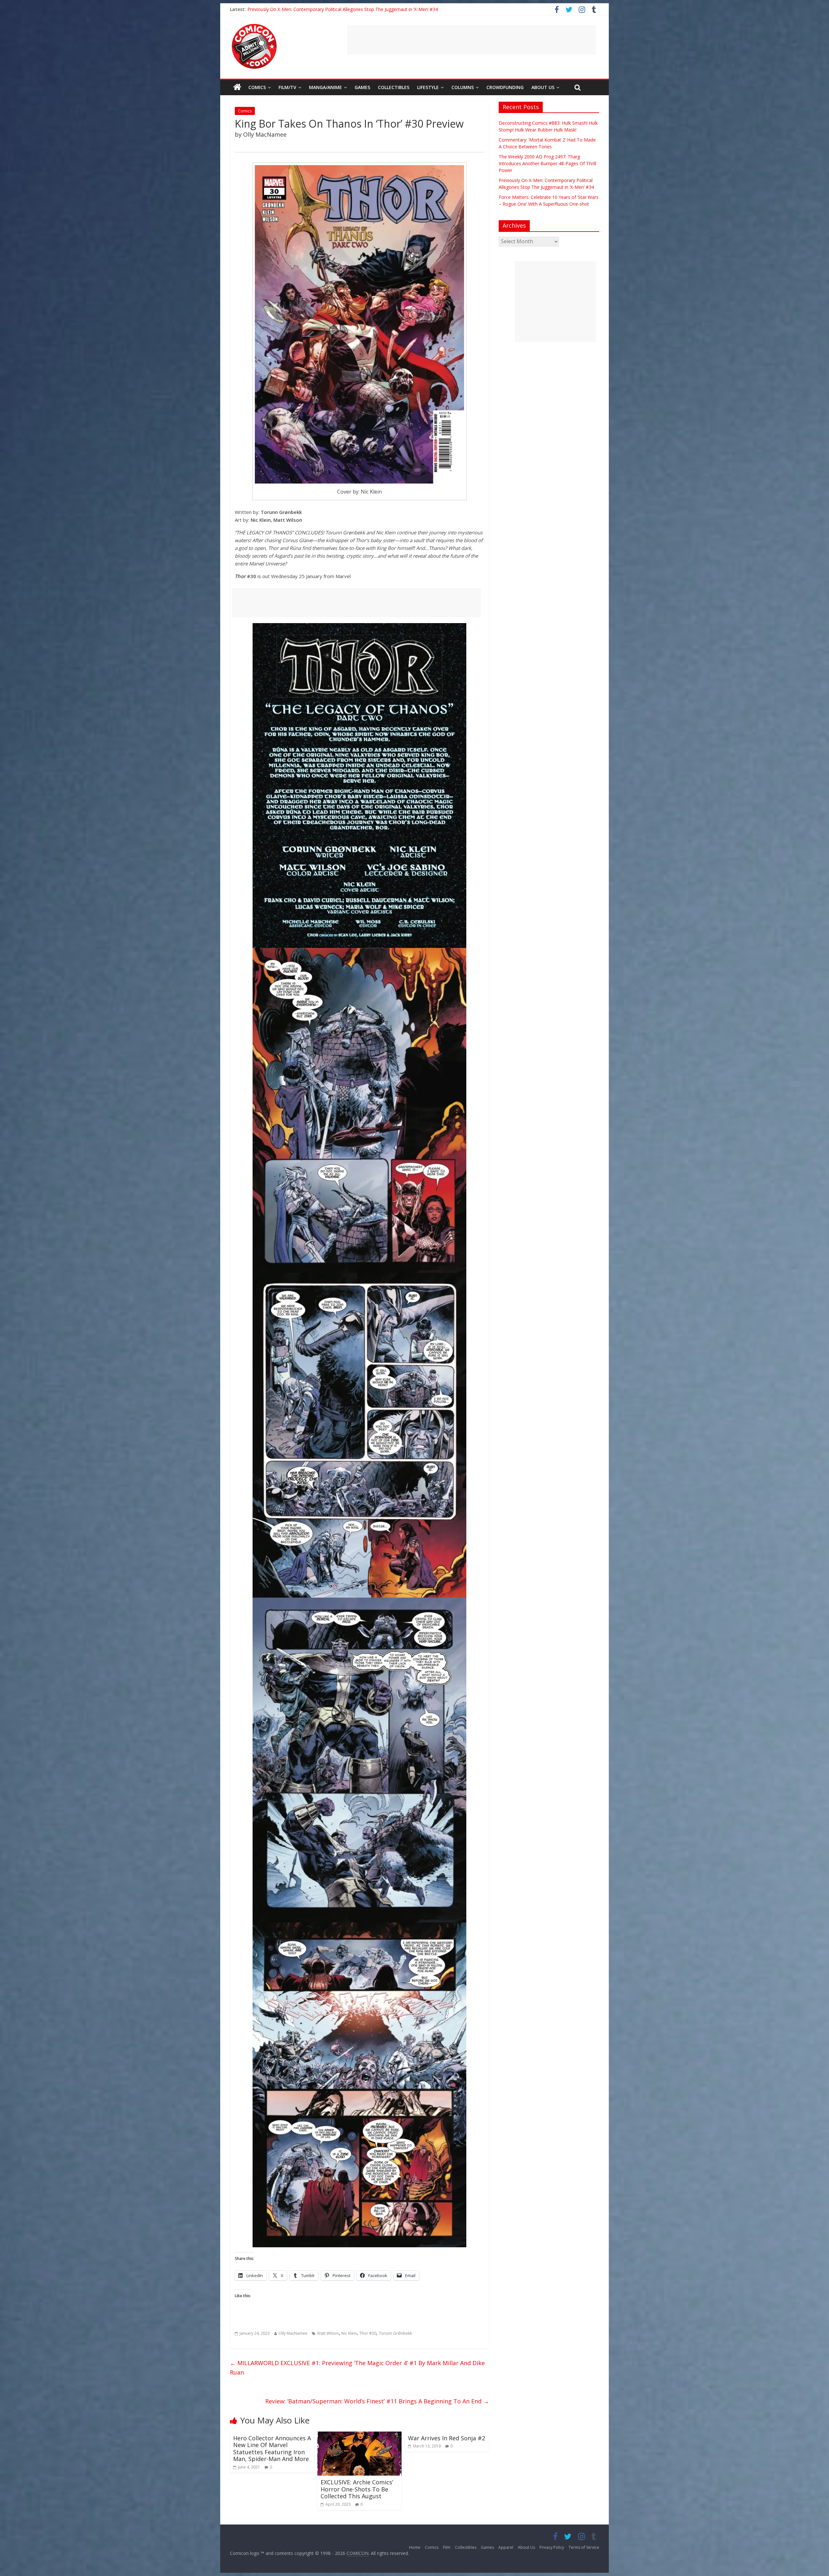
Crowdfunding (505, 87)
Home (415, 2547)
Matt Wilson (328, 2333)
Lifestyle (428, 87)
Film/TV (287, 87)
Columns (463, 87)
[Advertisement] (471, 40)
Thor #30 (368, 2333)
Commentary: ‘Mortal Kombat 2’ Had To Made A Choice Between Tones (323, 9)
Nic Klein (349, 2333)
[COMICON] (254, 26)
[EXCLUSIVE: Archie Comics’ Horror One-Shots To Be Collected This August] (359, 2435)
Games (362, 87)
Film (447, 2547)
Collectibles (394, 87)
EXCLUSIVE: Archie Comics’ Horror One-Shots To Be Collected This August (357, 2489)
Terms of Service (584, 2547)
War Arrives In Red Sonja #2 (447, 2438)
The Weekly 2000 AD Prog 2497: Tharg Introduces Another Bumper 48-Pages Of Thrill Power (547, 163)
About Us (543, 87)
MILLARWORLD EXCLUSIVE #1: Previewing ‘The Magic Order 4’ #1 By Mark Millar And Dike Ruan (357, 2368)
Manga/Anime (325, 87)
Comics (257, 87)
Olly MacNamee (293, 2333)
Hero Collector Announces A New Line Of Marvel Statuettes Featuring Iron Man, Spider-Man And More (272, 2449)
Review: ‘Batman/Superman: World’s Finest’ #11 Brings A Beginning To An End (377, 2401)
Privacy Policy (552, 2547)
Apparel (506, 2547)
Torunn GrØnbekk (395, 2333)
